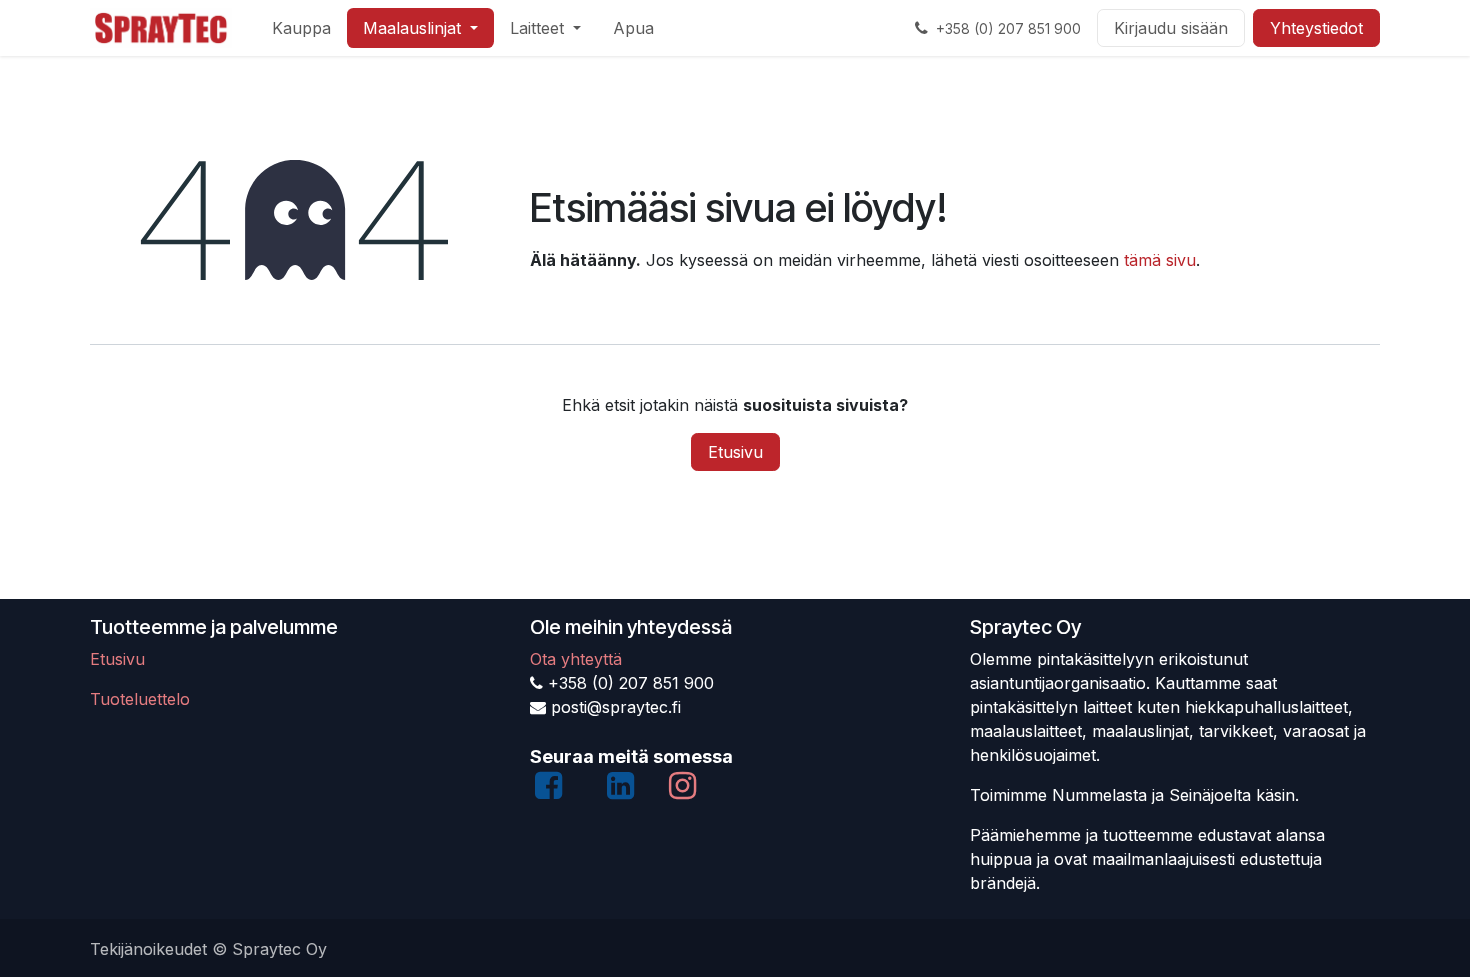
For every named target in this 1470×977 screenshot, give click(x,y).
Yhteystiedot (1316, 28)
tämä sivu (1160, 260)
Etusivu (735, 452)
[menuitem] (301, 28)
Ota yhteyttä (576, 659)
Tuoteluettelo (140, 699)
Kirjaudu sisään (1171, 28)
